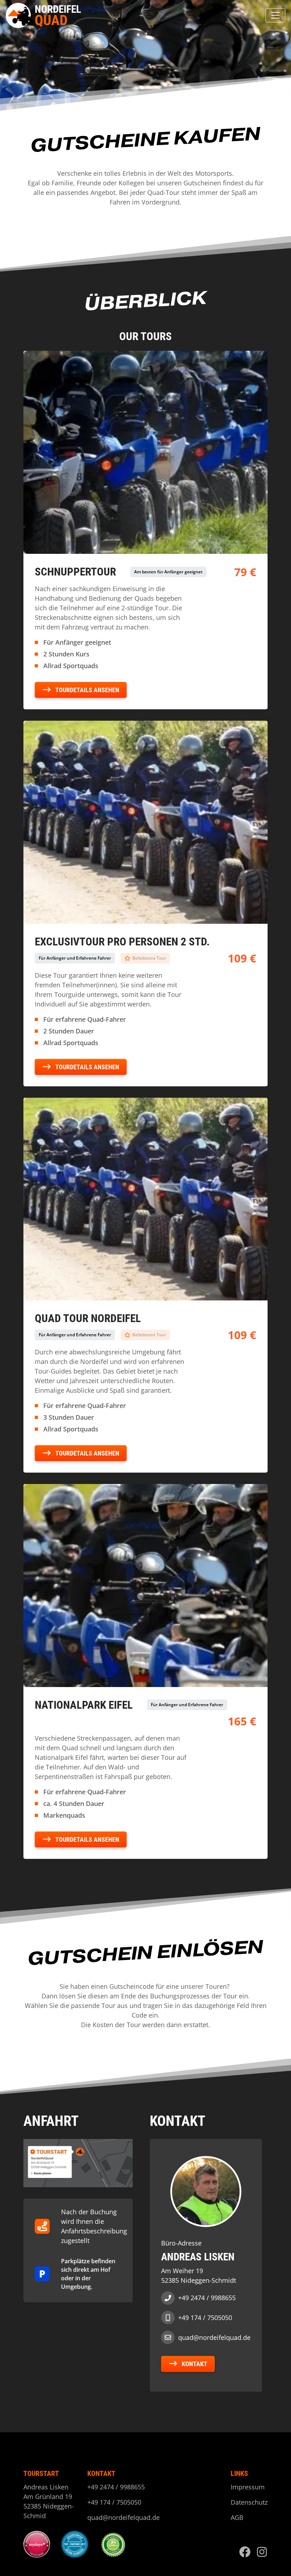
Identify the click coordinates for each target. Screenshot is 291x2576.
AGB (237, 2517)
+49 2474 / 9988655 (207, 2298)
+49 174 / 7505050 (205, 2318)
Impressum (248, 2487)
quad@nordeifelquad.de (214, 2337)
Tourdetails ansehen (87, 690)
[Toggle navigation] (275, 15)
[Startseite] (45, 15)
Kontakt (194, 2364)
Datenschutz (249, 2502)
